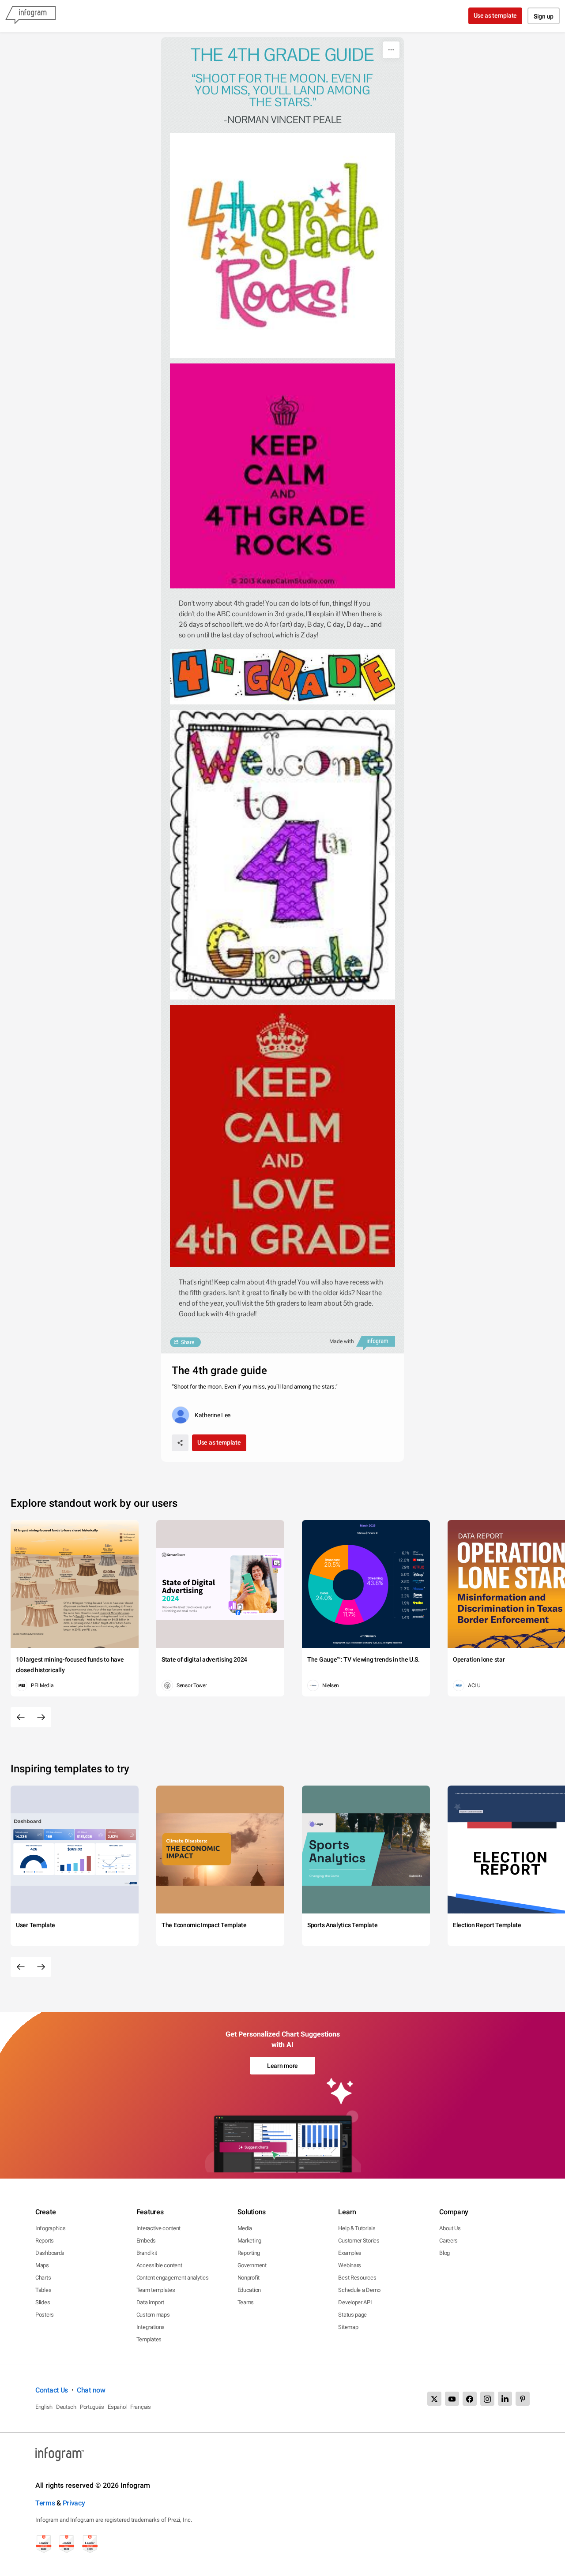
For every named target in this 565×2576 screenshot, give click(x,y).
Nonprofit (249, 2278)
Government (252, 2265)
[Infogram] (30, 16)
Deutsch (66, 2407)
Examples (350, 2253)
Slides (43, 2302)
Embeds (146, 2241)
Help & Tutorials (357, 2228)
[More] (391, 50)
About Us (450, 2228)
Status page (352, 2315)
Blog (444, 2253)
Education (249, 2290)
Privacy (74, 2503)
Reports (45, 2241)
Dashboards (50, 2253)
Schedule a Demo (359, 2290)
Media (245, 2228)
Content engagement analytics (173, 2278)
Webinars (350, 2265)
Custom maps (153, 2315)
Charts (43, 2278)
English (44, 2407)
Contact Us (52, 2390)
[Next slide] (41, 1717)
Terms (45, 2503)
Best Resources (357, 2278)
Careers (448, 2241)
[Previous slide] (21, 1717)
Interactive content (158, 2228)
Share (188, 1342)
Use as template (495, 15)
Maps (42, 2265)
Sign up (544, 16)
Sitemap (348, 2327)
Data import (150, 2302)
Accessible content (159, 2265)
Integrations (151, 2327)
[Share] (180, 1443)
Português (92, 2407)
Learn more (282, 2066)
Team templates (156, 2290)
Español (117, 2407)
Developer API (355, 2302)
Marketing (249, 2241)
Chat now (91, 2390)
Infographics (50, 2228)
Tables (43, 2290)
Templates (149, 2339)
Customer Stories (359, 2241)
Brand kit (147, 2253)
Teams (246, 2302)
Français (141, 2407)
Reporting (249, 2253)
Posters (45, 2315)
